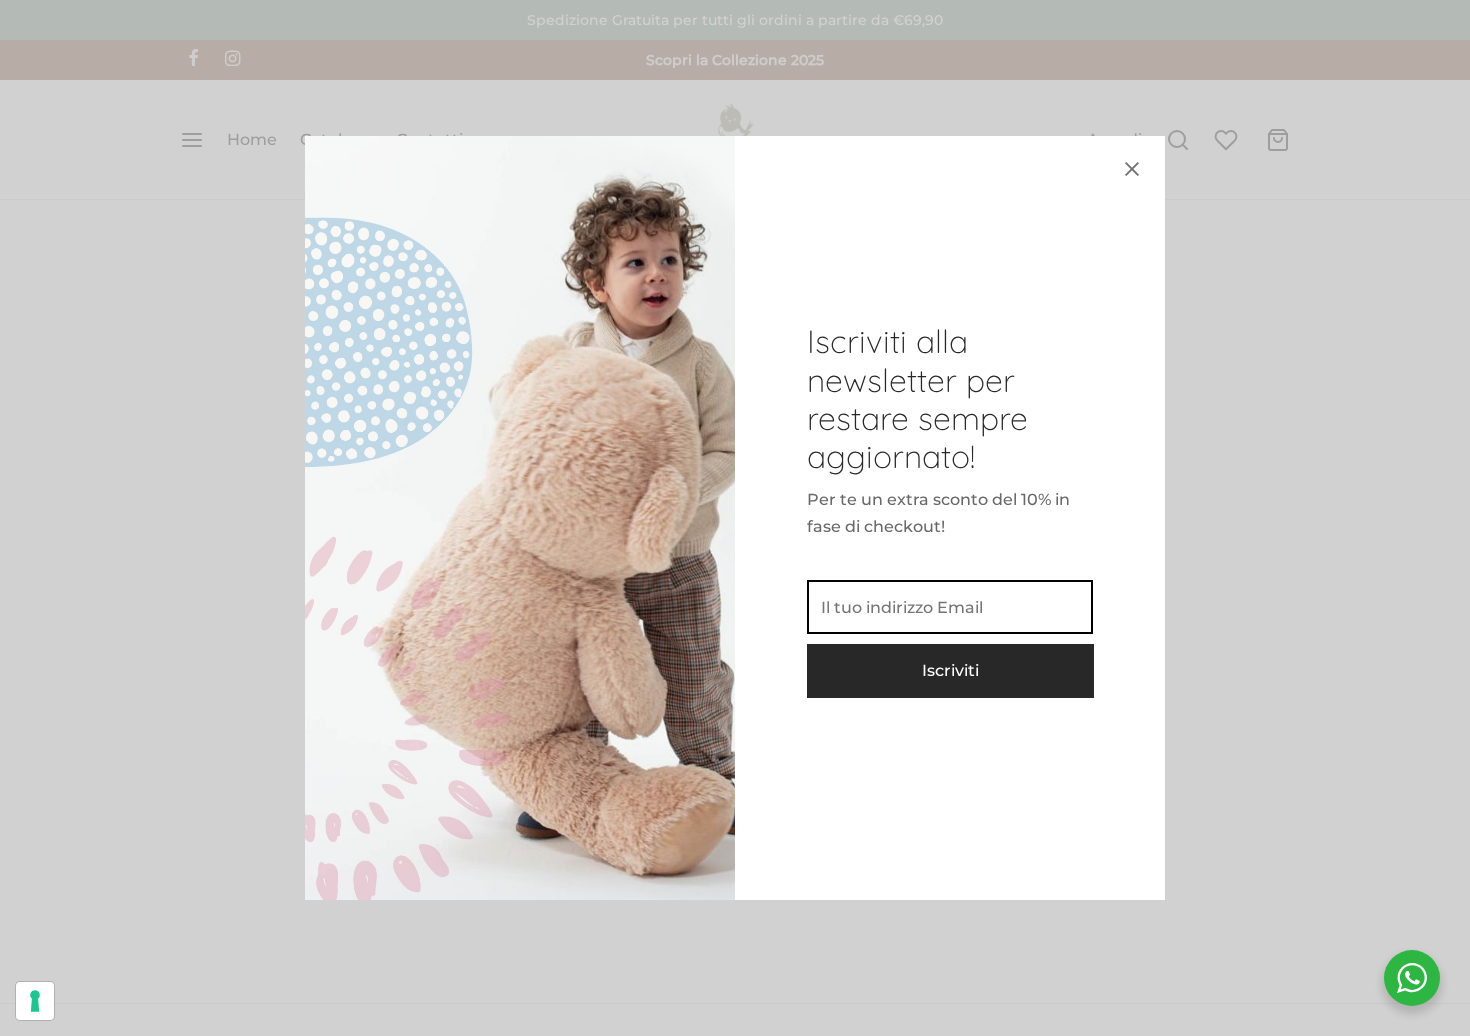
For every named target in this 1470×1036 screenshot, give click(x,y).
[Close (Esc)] (1132, 169)
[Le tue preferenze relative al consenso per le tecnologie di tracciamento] (35, 1001)
